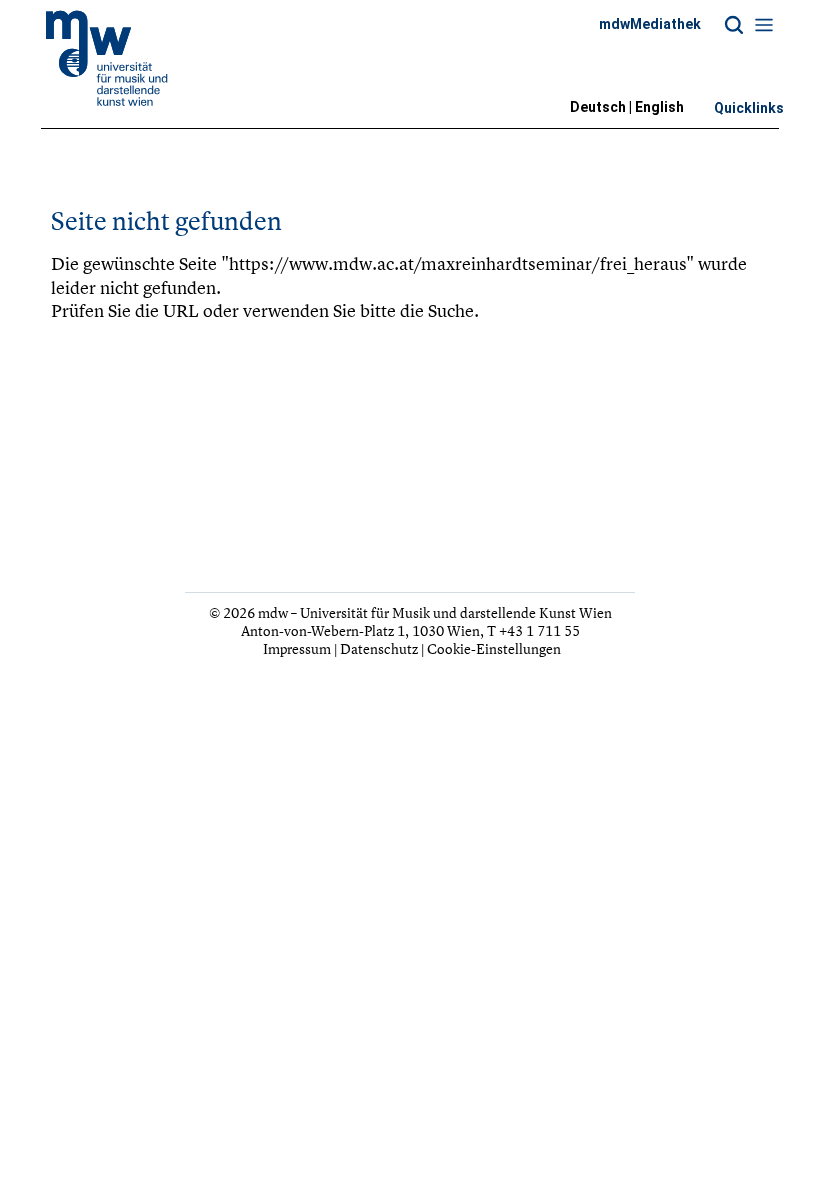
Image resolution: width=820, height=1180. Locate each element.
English (659, 107)
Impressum (297, 648)
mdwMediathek (650, 24)
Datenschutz (379, 648)
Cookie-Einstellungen (494, 648)
